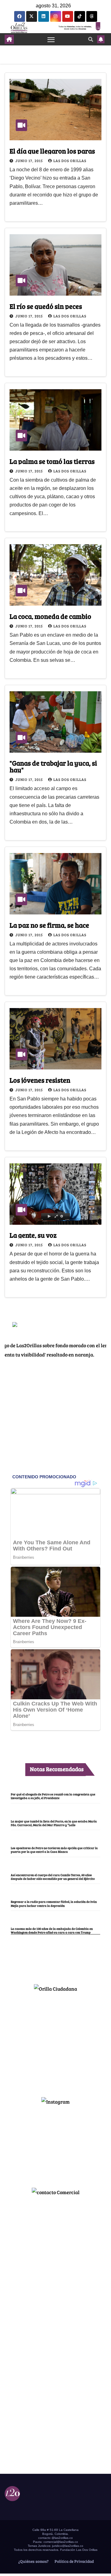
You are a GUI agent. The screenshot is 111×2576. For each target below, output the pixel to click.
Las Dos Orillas (70, 161)
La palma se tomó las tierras (52, 461)
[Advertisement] (55, 2042)
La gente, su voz (33, 1235)
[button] (91, 39)
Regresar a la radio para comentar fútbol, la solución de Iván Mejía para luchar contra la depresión (54, 1903)
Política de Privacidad (74, 2561)
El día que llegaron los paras (52, 151)
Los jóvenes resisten (40, 1080)
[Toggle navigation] (51, 39)
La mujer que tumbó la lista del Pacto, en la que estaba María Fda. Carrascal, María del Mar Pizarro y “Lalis (54, 1823)
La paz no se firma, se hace (49, 925)
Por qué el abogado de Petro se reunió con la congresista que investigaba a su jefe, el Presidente (53, 1796)
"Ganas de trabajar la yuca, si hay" (53, 766)
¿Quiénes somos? (33, 2561)
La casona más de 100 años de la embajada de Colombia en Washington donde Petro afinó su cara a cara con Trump (52, 1930)
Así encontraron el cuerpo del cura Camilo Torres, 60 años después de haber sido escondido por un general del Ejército (53, 1877)
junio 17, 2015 (30, 161)
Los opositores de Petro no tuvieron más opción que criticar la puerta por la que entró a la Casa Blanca (54, 1850)
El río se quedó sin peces (46, 306)
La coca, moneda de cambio (50, 616)
